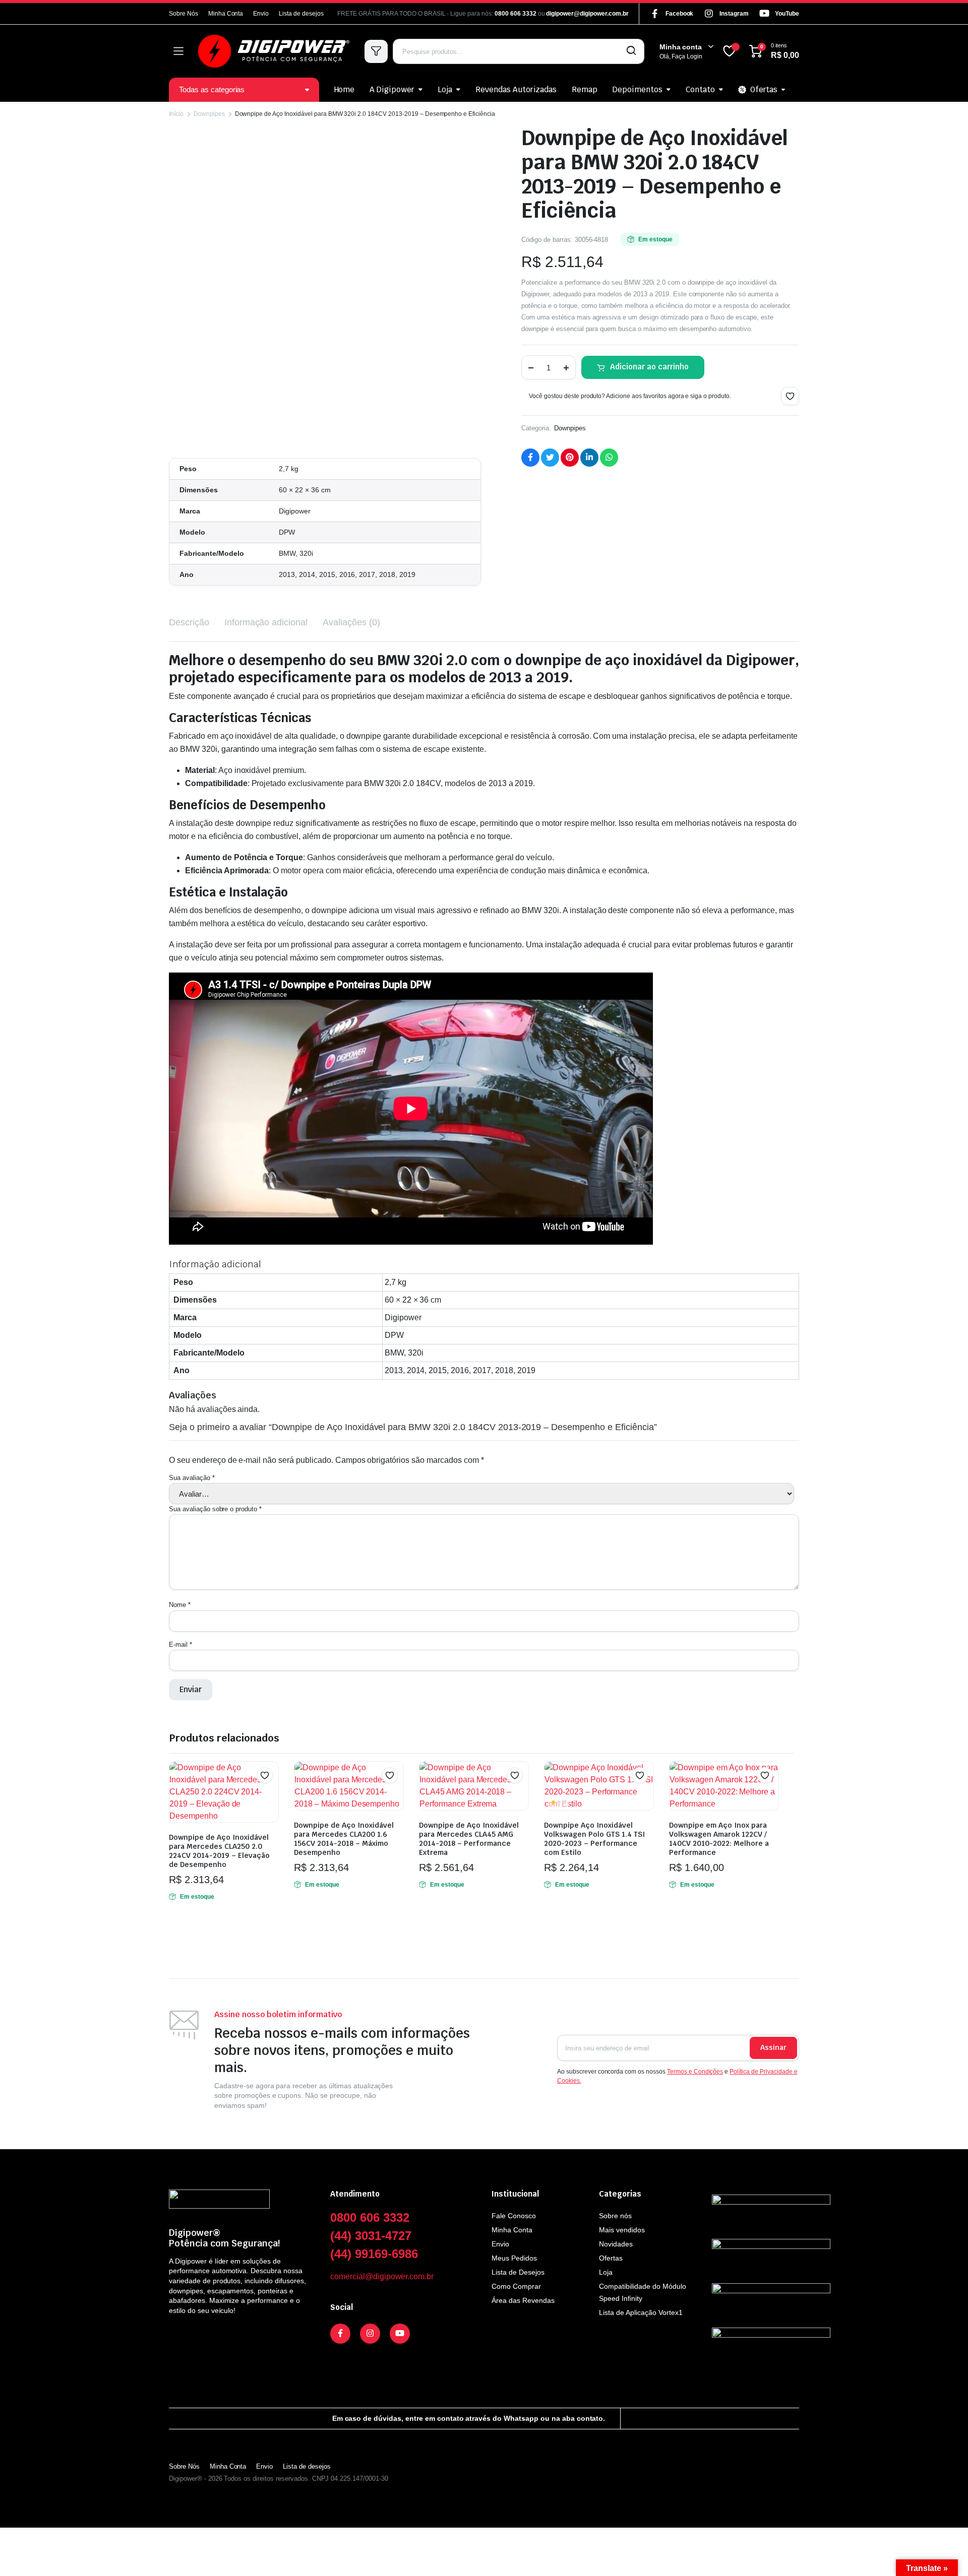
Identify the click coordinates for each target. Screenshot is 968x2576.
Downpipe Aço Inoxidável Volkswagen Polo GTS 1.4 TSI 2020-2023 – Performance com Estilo (594, 1839)
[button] (790, 396)
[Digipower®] (274, 51)
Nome (180, 1605)
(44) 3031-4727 (371, 2236)
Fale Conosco (514, 2216)
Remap (585, 89)
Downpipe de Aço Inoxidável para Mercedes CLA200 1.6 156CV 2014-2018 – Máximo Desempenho (344, 1839)
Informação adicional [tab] (266, 622)
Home (345, 89)
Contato (700, 89)
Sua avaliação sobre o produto (215, 1509)
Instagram (734, 14)
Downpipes (209, 114)
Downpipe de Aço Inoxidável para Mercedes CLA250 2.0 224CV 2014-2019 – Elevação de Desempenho (219, 1851)
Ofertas (764, 89)
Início (176, 114)
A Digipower (392, 89)
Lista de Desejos (518, 2272)
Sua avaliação (192, 1478)
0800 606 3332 (516, 14)
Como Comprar (516, 2286)
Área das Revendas (523, 2300)
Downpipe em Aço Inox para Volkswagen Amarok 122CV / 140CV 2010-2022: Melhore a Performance (719, 1839)
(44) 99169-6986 (374, 2254)
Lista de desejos (301, 14)
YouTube (787, 14)
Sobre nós (615, 2216)
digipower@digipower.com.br (587, 14)
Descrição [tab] (189, 622)
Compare (270, 1795)
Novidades (616, 2244)
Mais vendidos (622, 2230)
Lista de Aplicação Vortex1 (641, 2312)
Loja (445, 89)
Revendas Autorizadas (516, 89)
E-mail (180, 1645)
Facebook (680, 14)
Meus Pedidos (514, 2258)
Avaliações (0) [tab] (351, 622)
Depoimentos (638, 89)
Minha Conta (226, 14)
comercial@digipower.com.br (382, 2276)
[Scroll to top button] (945, 2553)
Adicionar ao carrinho (649, 367)
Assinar (773, 2047)
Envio (261, 14)
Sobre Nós (184, 14)
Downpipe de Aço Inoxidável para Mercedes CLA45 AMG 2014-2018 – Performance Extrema (469, 1839)
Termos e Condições (695, 2072)
